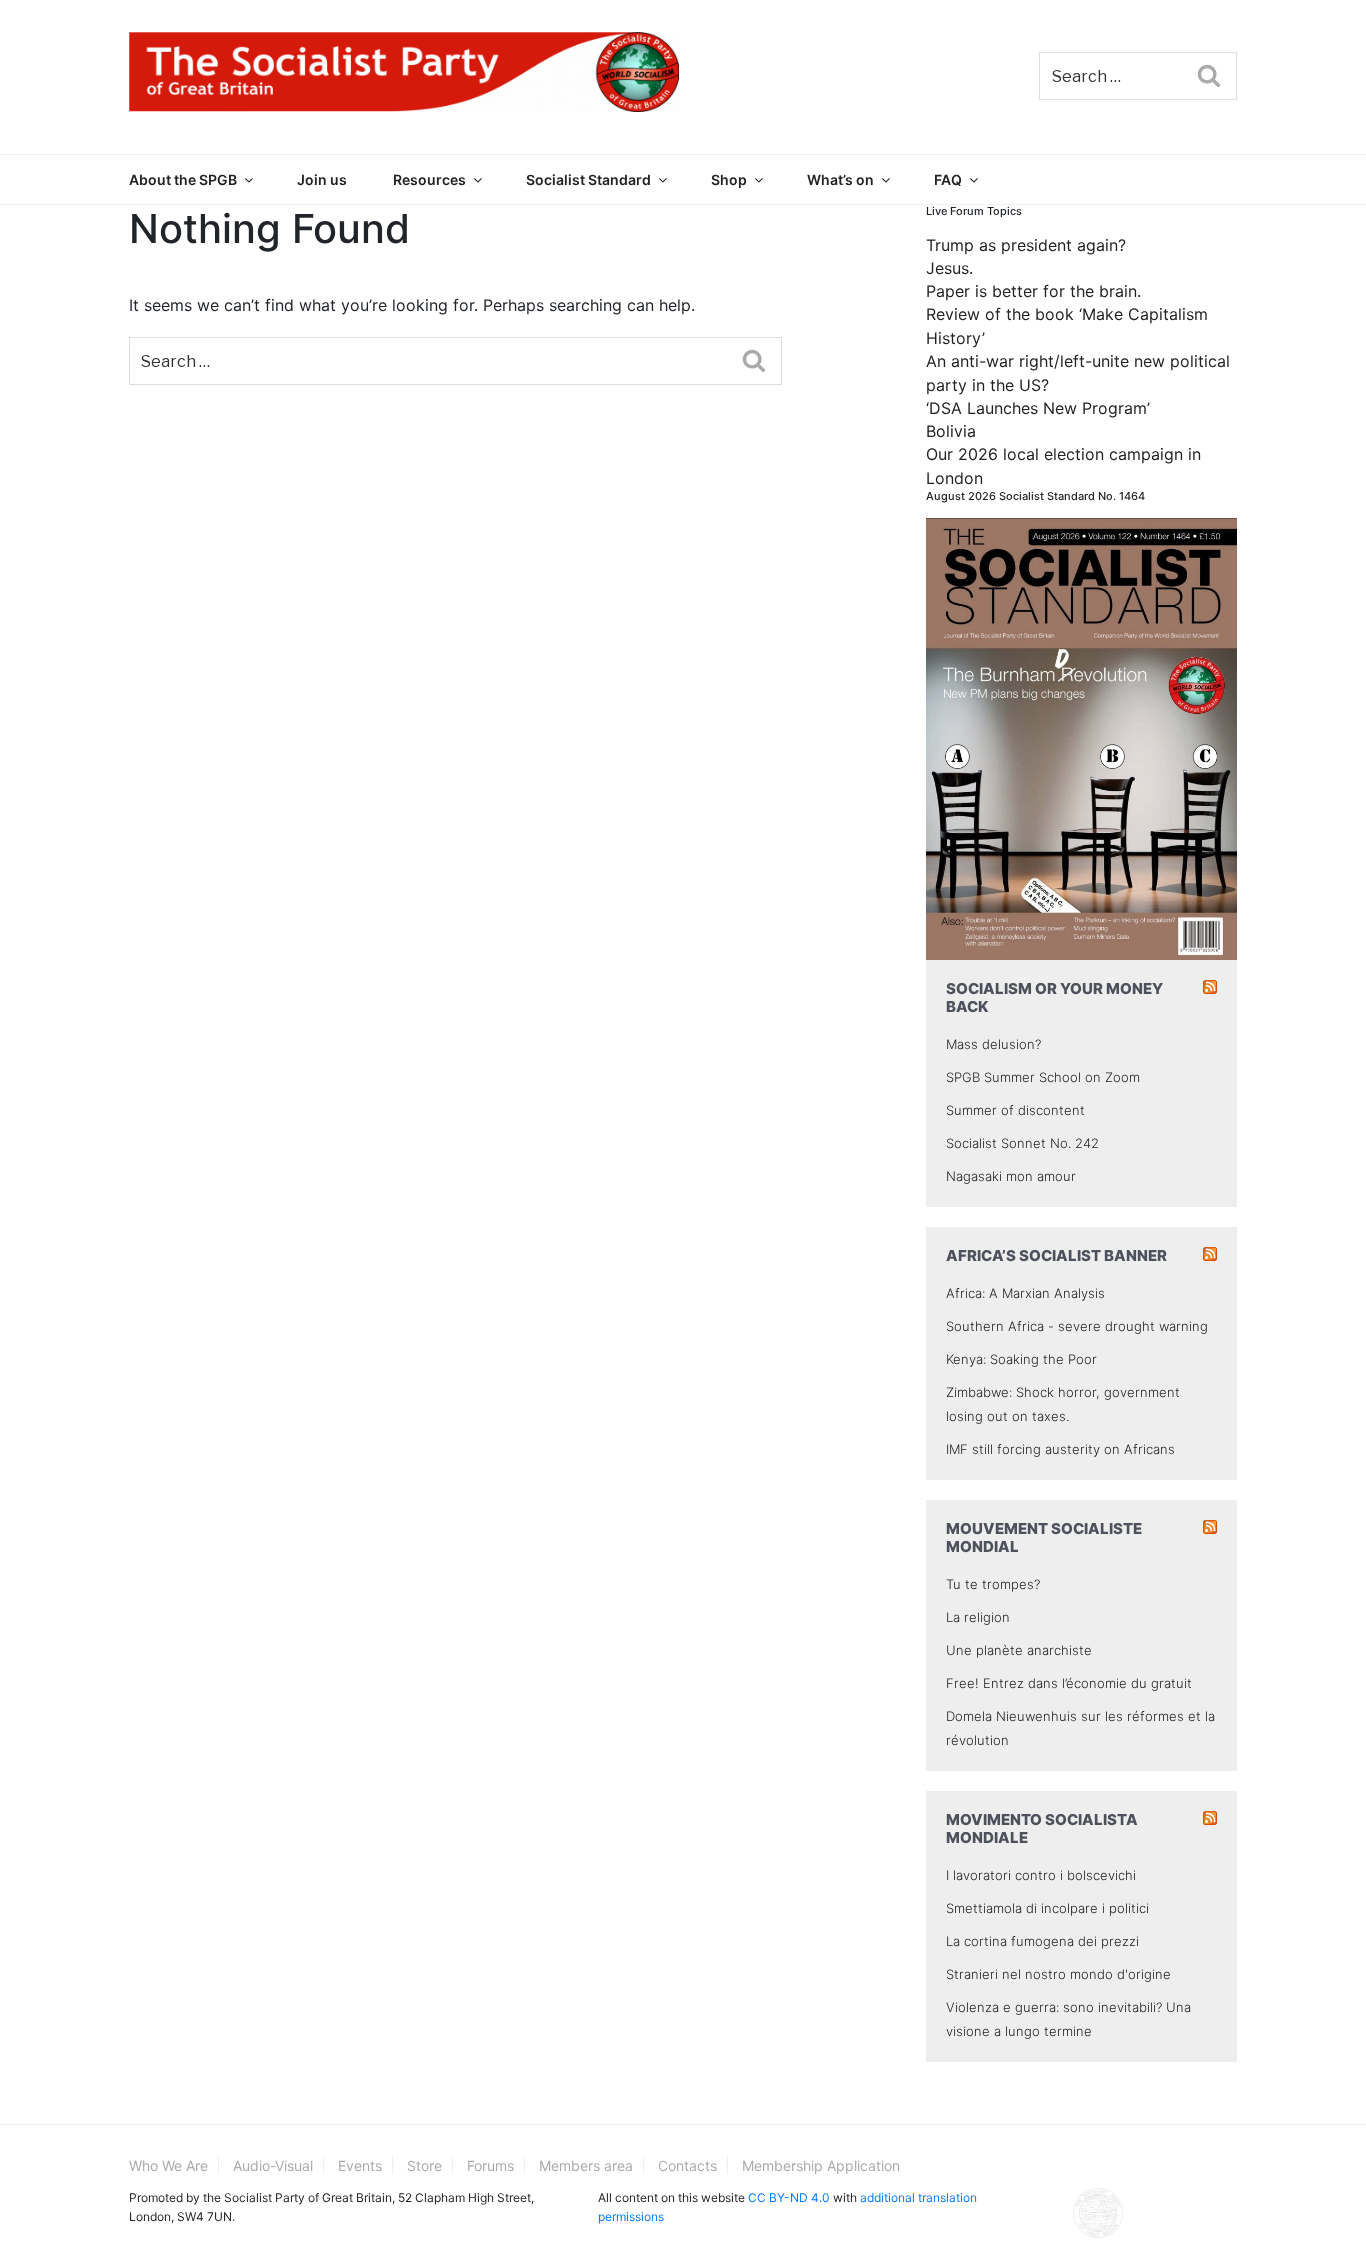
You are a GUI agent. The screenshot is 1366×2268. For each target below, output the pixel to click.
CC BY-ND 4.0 (789, 2197)
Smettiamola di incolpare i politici (1047, 1908)
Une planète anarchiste (1019, 1650)
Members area (586, 2165)
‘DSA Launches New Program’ (1038, 408)
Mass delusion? (993, 1044)
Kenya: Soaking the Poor (1021, 1359)
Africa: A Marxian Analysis (1025, 1293)
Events (360, 2165)
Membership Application (821, 2165)
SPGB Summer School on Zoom (1043, 1077)
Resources (429, 179)
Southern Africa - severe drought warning (1077, 1326)
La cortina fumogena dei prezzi (1042, 1941)
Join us (322, 179)
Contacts (687, 2165)
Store (424, 2165)
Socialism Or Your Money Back (1054, 997)
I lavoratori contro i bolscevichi (1041, 1875)
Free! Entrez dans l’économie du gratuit (1069, 1683)
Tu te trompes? (993, 1584)
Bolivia (951, 431)
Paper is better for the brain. (1033, 291)
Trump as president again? (1026, 245)
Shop (729, 179)
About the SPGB (183, 179)
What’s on (840, 179)
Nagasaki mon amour (1011, 1176)
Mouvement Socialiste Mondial (1044, 1537)
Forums (490, 2165)
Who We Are (168, 2165)
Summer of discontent (1015, 1110)
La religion (978, 1617)
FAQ (948, 179)
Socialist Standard (588, 179)
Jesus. (949, 268)
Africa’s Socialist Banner (1056, 1255)
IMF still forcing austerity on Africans (1060, 1449)
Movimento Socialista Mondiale (1042, 1828)
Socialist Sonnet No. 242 (1022, 1143)
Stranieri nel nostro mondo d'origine (1058, 1974)
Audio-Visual (273, 2165)
